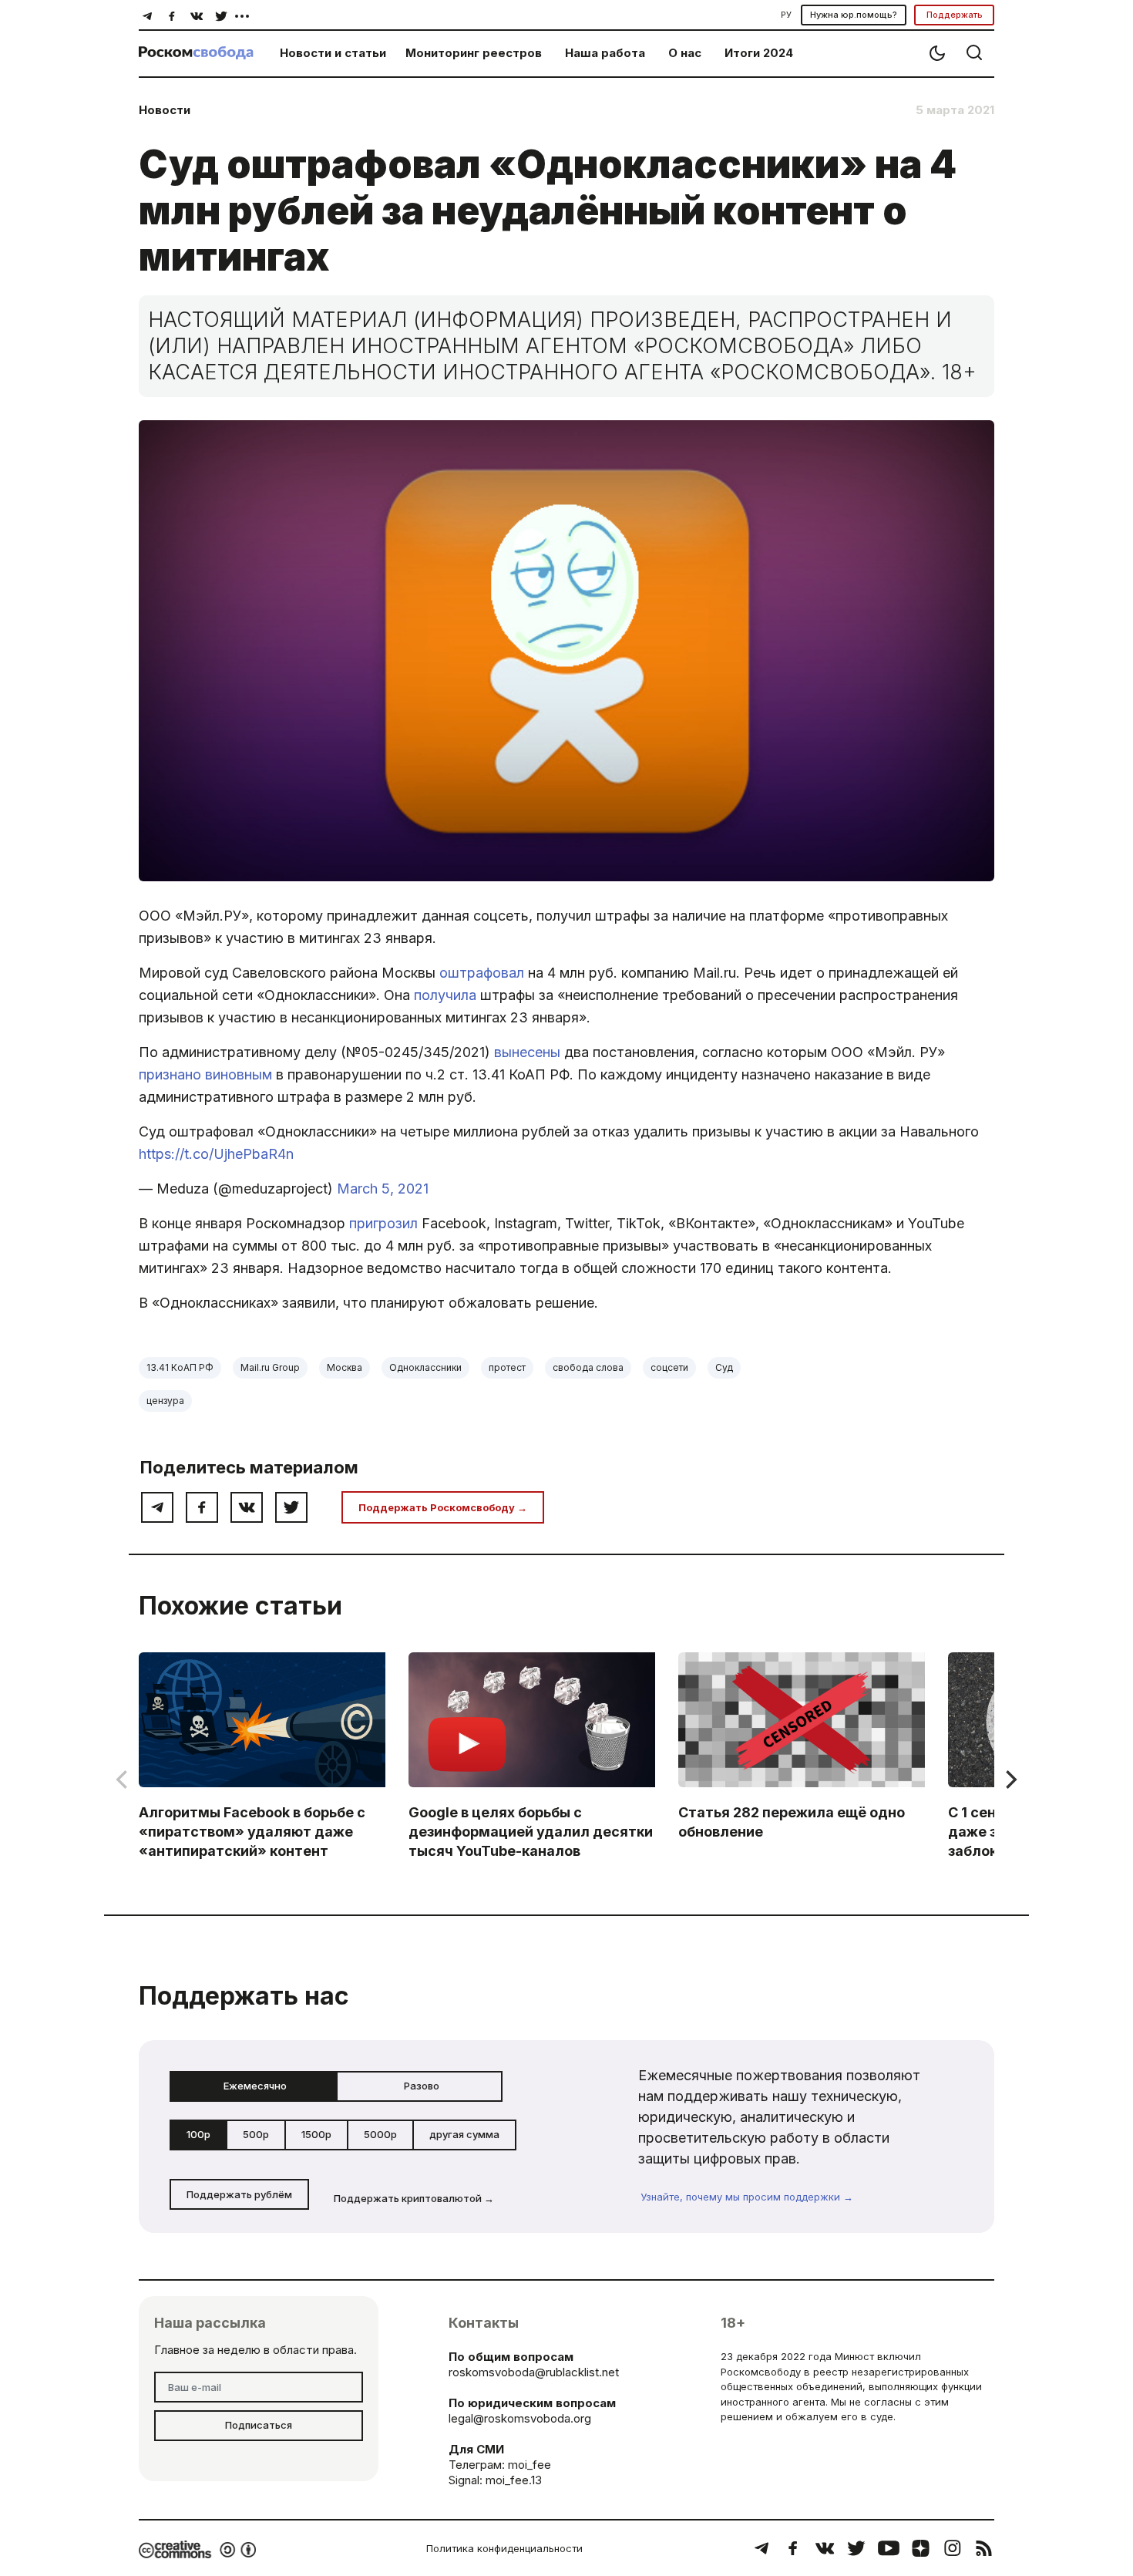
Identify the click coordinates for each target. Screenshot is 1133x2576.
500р (256, 2134)
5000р (380, 2134)
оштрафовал (484, 973)
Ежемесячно (255, 2086)
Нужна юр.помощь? (854, 15)
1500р (316, 2134)
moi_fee (530, 2465)
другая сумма (464, 2134)
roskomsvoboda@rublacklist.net (534, 2372)
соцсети (669, 1367)
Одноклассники (425, 1367)
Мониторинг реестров (474, 53)
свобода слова (588, 1367)
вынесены (529, 1052)
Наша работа (605, 53)
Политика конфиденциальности (504, 2548)
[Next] (1010, 1780)
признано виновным (207, 1074)
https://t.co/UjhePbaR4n (216, 1154)
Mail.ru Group (270, 1367)
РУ (786, 15)
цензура (165, 1401)
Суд (724, 1367)
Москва (345, 1367)
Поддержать (955, 15)
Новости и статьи (333, 53)
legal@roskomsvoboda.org (520, 2418)
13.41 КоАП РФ (180, 1367)
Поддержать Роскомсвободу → (443, 1507)
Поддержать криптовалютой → (414, 2198)
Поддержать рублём (239, 2194)
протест (507, 1367)
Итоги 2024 (759, 53)
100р (198, 2134)
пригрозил (385, 1223)
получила (447, 995)
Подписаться (259, 2425)
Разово (422, 2086)
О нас (685, 53)
